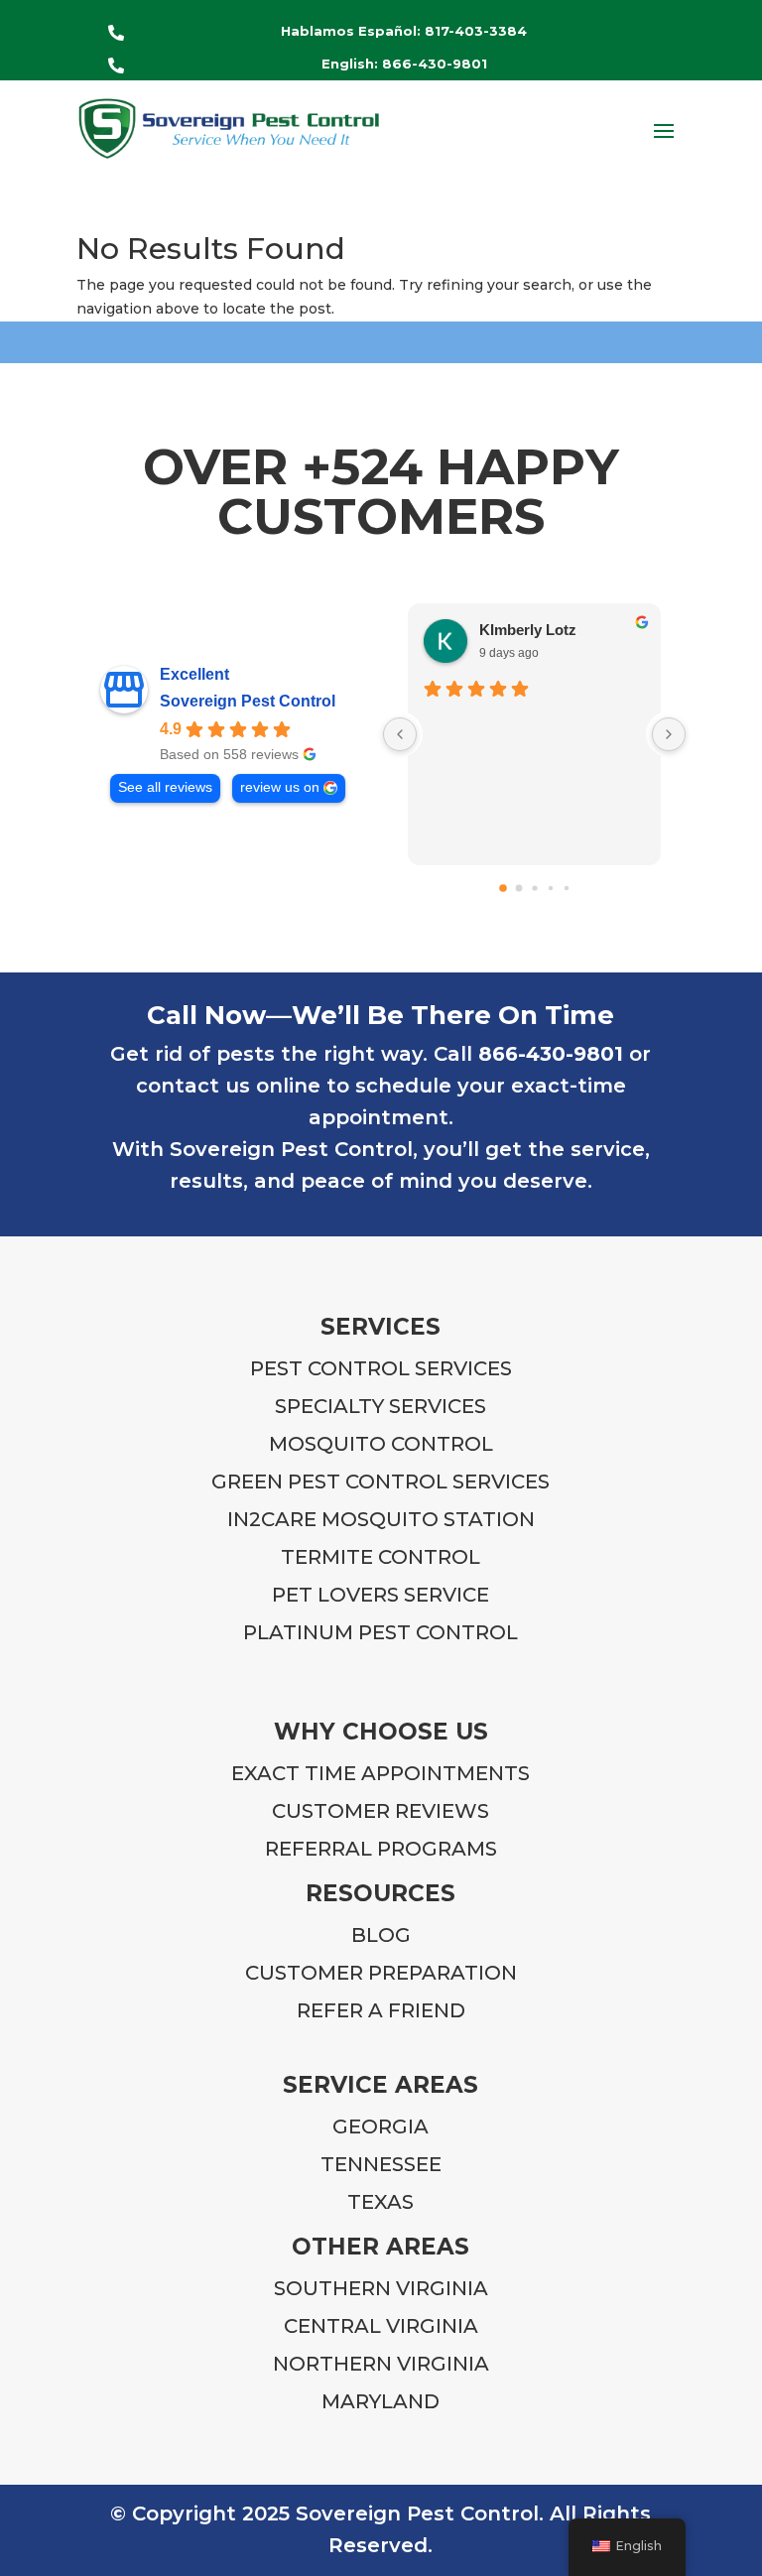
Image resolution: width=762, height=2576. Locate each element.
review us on (280, 787)
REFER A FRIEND (381, 2010)
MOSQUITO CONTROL (381, 1444)
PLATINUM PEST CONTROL (381, 1632)
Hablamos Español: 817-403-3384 (404, 31)
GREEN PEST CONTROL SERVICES (381, 1481)
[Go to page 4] (566, 888)
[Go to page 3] (550, 888)
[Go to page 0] (503, 888)
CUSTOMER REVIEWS (381, 1811)
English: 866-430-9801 (404, 64)
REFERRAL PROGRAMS (381, 1849)
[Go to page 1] (518, 888)
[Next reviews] (669, 734)
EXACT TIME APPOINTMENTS (381, 1773)
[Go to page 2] (534, 888)
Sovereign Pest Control (248, 701)
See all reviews (165, 787)
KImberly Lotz (528, 630)
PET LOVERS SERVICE (381, 1595)
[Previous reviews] (400, 734)
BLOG (381, 1935)
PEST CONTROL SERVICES (381, 1368)
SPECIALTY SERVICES (381, 1406)
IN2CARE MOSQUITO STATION (381, 1519)
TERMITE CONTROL (381, 1557)
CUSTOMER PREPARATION (381, 1973)
